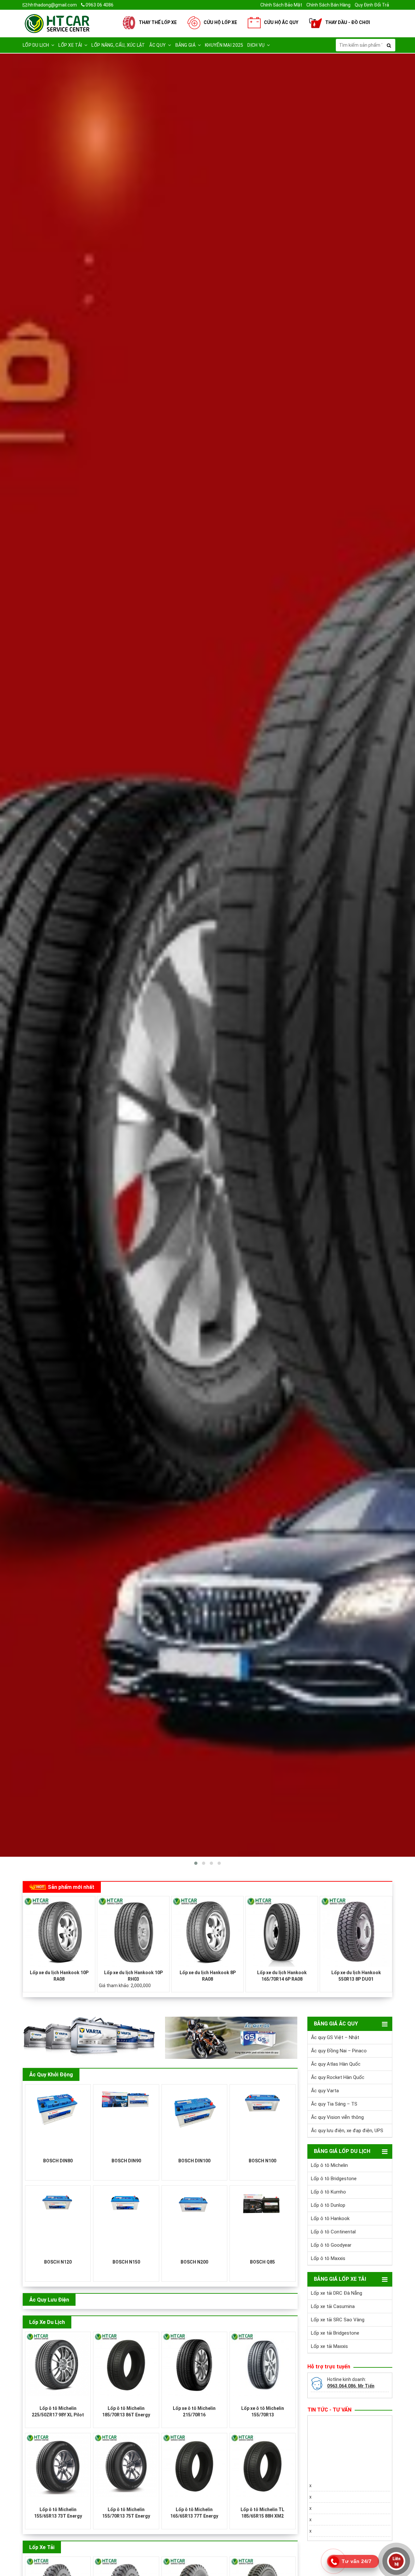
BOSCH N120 (58, 2262)
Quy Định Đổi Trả (372, 5)
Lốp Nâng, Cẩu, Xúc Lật (118, 45)
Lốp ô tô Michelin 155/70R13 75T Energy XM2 (126, 2516)
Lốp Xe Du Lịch (47, 2322)
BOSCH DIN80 (58, 2161)
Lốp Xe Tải (42, 2547)
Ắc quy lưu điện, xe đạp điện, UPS (347, 2131)
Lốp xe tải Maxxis (329, 2346)
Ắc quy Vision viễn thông (337, 2117)
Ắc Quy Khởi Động (51, 2075)
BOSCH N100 (262, 2161)
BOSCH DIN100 (194, 2161)
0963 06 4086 (99, 5)
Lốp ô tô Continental (333, 2232)
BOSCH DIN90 (126, 2161)
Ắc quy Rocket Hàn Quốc (338, 2077)
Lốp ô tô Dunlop (328, 2205)
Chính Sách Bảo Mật (281, 5)
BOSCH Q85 (262, 2262)
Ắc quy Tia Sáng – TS (334, 2104)
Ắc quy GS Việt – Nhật (335, 2037)
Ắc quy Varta (325, 2091)
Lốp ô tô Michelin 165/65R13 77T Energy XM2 (194, 2516)
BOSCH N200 (194, 2262)
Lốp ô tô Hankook (330, 2218)
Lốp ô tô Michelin (329, 2165)
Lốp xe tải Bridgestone (335, 2333)
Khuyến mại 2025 (224, 45)
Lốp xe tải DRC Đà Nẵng (337, 2293)
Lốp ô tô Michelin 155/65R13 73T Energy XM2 (58, 2516)
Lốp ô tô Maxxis (328, 2258)
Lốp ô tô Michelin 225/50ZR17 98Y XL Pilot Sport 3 (58, 2415)
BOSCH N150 (126, 2262)
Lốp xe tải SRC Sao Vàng (338, 2320)
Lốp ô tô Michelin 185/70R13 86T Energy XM (126, 2415)
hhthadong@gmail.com (52, 5)
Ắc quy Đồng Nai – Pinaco (339, 2051)
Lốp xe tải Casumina (333, 2306)
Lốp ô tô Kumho (328, 2192)
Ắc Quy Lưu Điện (49, 2300)
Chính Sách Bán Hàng (328, 5)
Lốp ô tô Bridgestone (334, 2179)
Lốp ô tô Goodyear (331, 2245)
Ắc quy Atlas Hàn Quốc (336, 2064)
